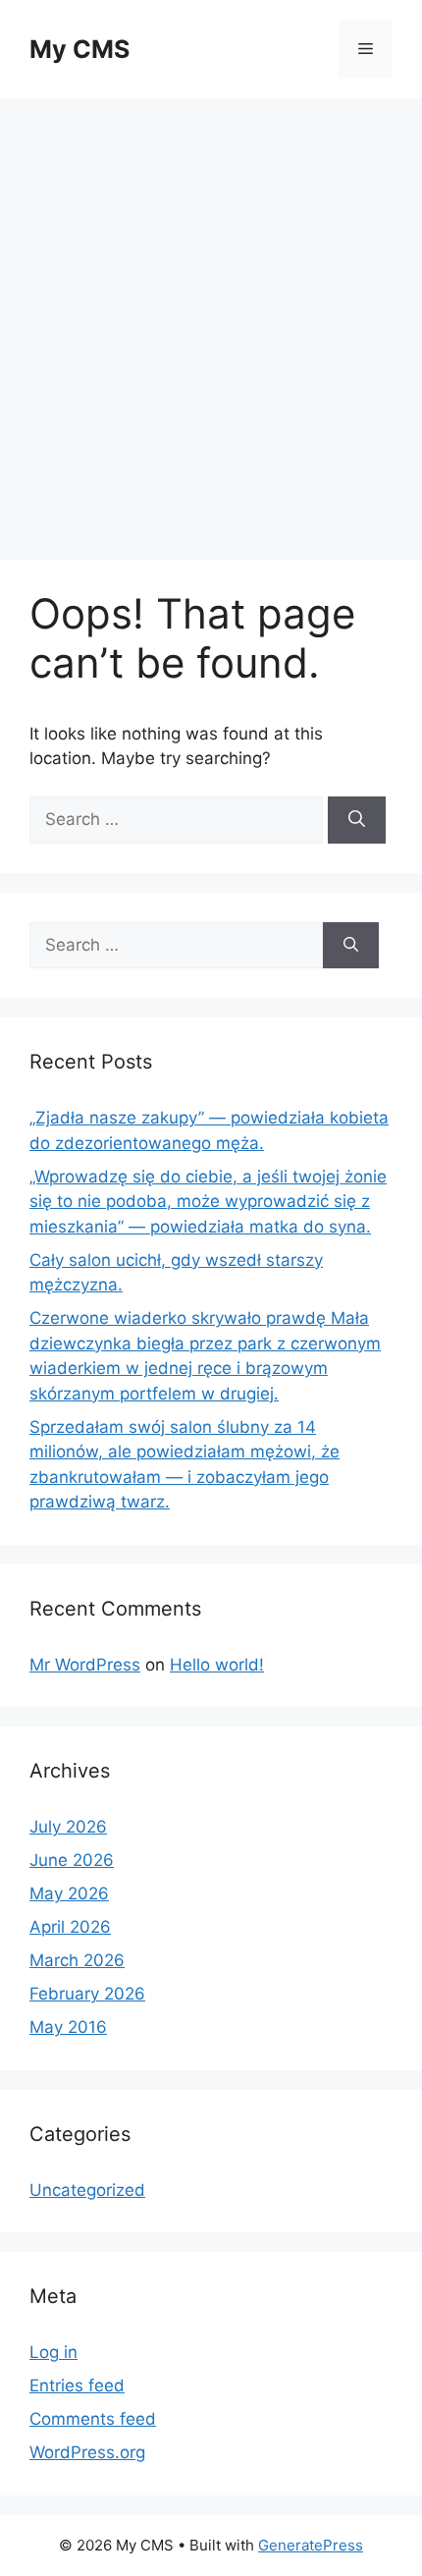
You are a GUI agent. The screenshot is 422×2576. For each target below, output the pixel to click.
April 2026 (70, 1927)
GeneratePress (311, 2545)
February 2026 (87, 1994)
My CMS (79, 49)
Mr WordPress (85, 1665)
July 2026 (68, 1827)
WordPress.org (87, 2452)
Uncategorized (87, 2190)
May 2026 (69, 1893)
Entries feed (77, 2385)
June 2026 (72, 1860)
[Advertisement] (211, 319)
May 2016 (68, 2027)
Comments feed (93, 2419)
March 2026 (77, 1960)
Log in (53, 2352)
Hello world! (217, 1665)
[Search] (357, 820)
